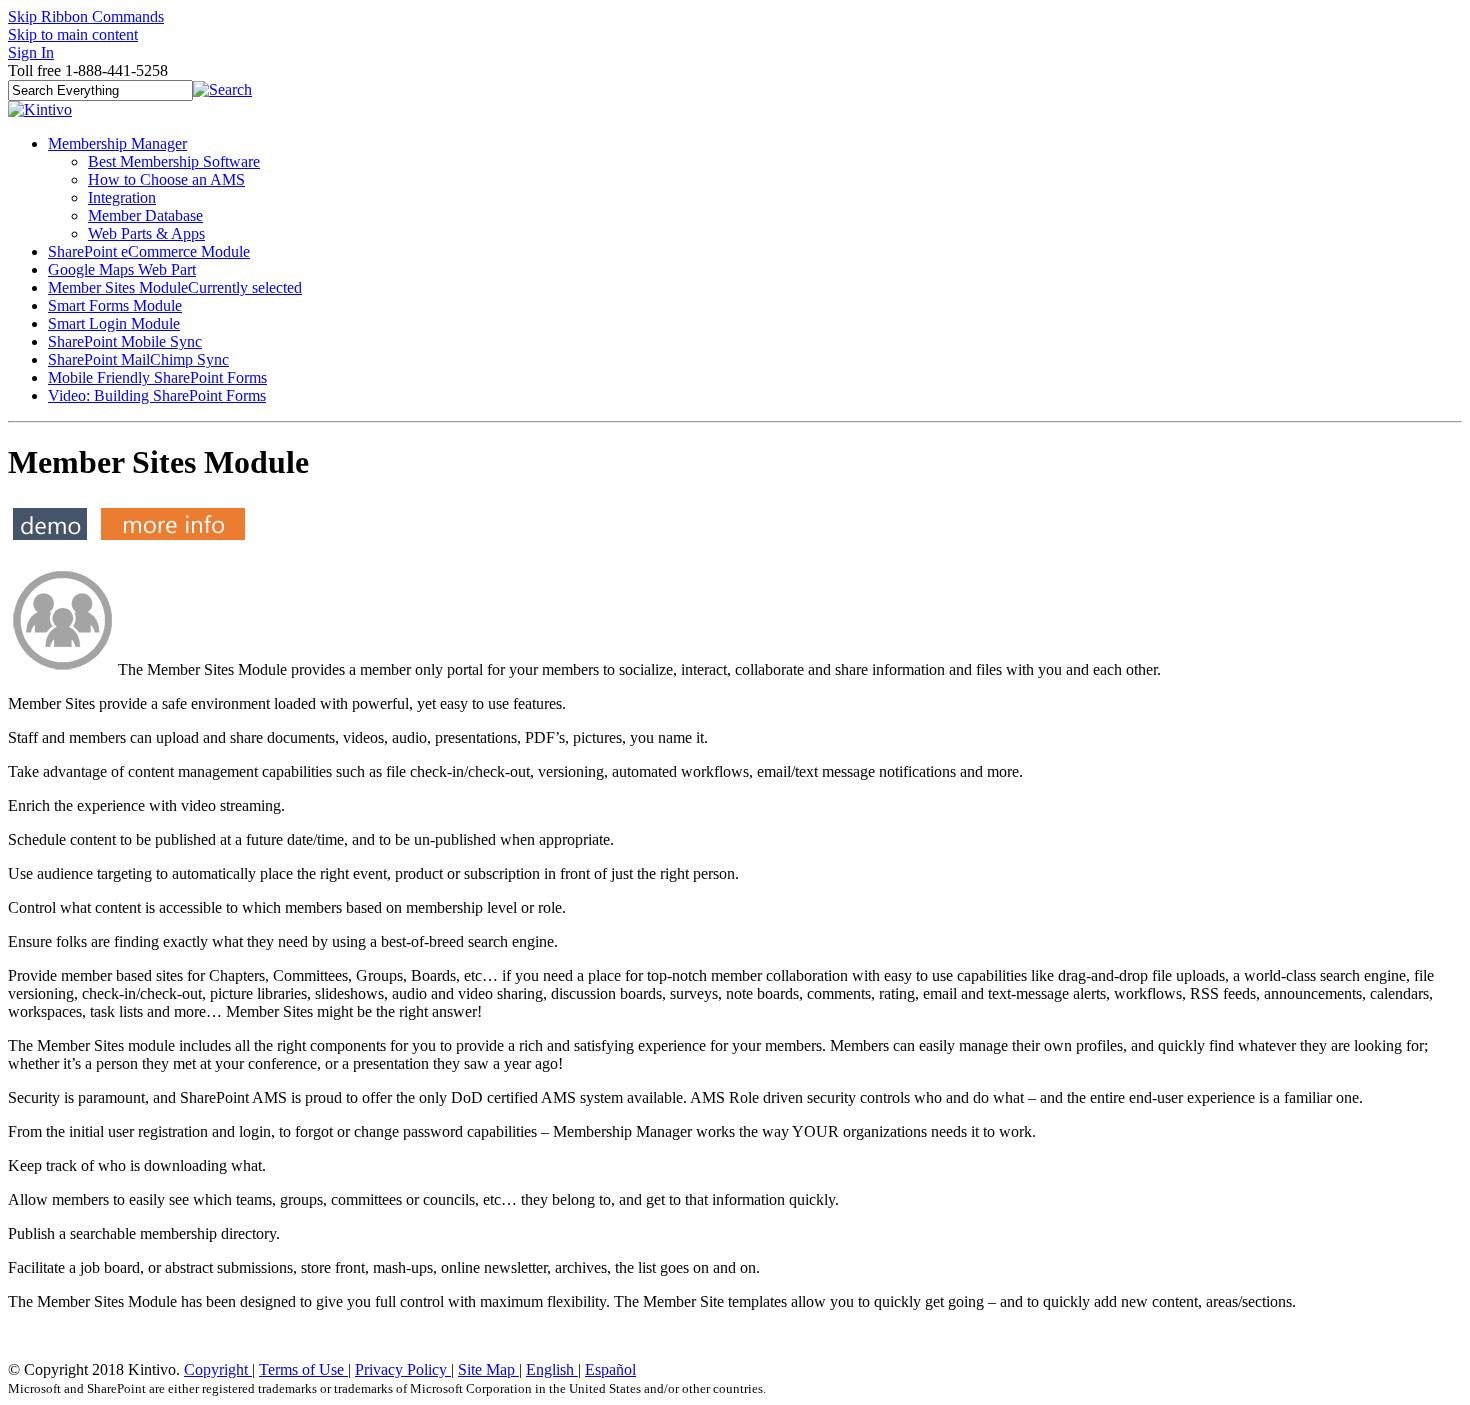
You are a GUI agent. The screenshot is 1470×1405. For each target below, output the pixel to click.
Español (610, 1369)
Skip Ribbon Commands (86, 16)
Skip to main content (73, 34)
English (552, 1369)
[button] (222, 89)
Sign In (31, 52)
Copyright (218, 1369)
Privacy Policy (403, 1369)
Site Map (488, 1369)
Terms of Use (303, 1369)
